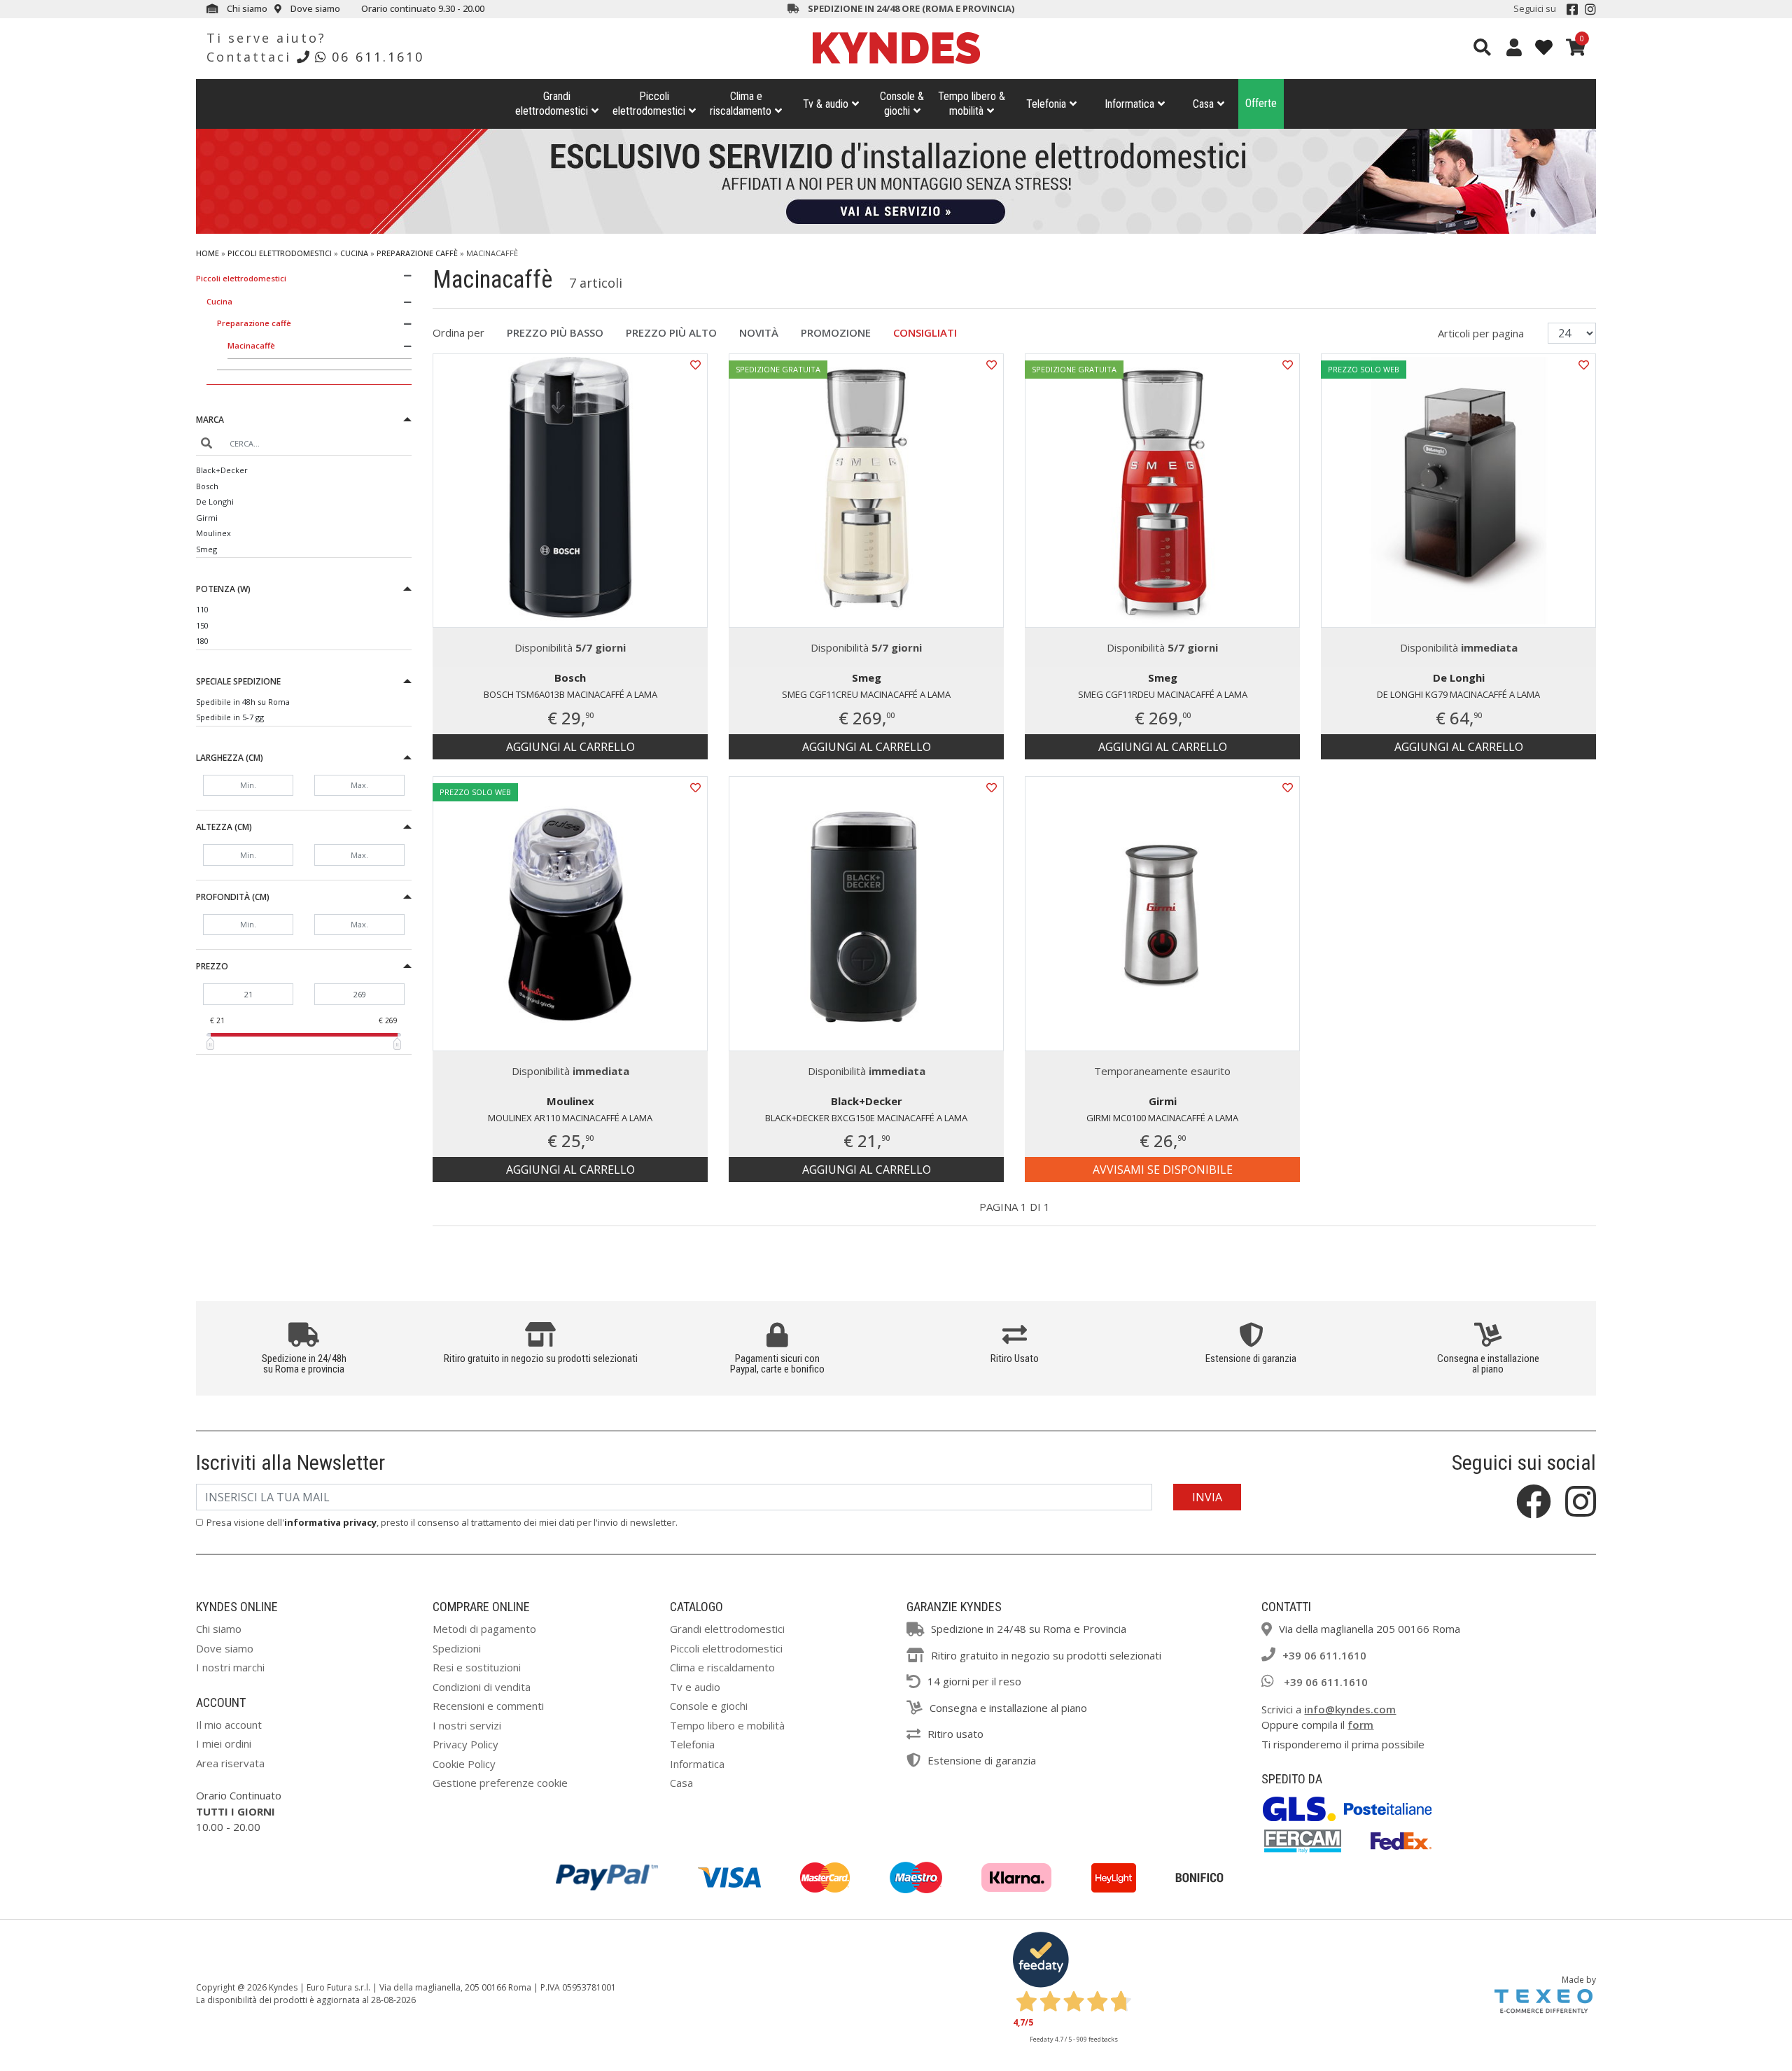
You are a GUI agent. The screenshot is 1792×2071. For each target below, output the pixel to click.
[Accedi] (1514, 47)
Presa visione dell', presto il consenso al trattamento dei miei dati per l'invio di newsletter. (442, 1522)
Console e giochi (709, 1706)
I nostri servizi (467, 1725)
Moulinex (213, 533)
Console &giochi (902, 104)
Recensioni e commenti (488, 1706)
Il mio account (229, 1725)
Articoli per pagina (1482, 333)
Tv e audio (695, 1687)
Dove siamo (314, 8)
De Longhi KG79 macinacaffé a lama (1458, 694)
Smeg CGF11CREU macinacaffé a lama (866, 694)
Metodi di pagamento (484, 1629)
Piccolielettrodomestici (649, 104)
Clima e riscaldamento (722, 1667)
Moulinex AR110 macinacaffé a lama (570, 1118)
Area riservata (230, 1763)
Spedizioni (457, 1648)
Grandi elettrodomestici (727, 1629)
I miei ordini (224, 1743)
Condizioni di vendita (482, 1687)
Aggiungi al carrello (570, 747)
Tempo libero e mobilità (727, 1725)
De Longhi (215, 501)
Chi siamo (246, 8)
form (1360, 1725)
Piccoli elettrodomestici (280, 253)
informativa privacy (330, 1522)
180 (202, 641)
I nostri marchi (230, 1667)
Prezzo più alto (671, 332)
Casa (1203, 104)
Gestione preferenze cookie (500, 1783)
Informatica (1129, 104)
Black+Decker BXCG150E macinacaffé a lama (866, 1118)
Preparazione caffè (417, 253)
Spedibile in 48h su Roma (243, 702)
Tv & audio (826, 104)
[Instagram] (1590, 9)
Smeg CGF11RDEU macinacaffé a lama (1163, 694)
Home (208, 253)
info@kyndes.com (1350, 1709)
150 (202, 625)
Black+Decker (222, 470)
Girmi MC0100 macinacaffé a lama (1162, 1118)
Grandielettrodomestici (552, 104)
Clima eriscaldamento (741, 104)
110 (202, 609)
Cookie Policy (464, 1764)
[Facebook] (1572, 9)
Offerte (1261, 103)
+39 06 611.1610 (1324, 1655)
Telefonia (1046, 104)
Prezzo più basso (555, 332)
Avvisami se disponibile (1163, 1170)
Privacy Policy (465, 1744)
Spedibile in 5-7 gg (230, 717)
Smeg (206, 549)
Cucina (354, 253)
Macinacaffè (251, 345)
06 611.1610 (378, 57)
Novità (759, 332)
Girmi (207, 518)
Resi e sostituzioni (477, 1667)
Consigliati (925, 332)
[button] (304, 422)
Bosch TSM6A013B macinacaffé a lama (570, 694)
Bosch (207, 486)
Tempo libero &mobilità (972, 104)
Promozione (836, 332)
